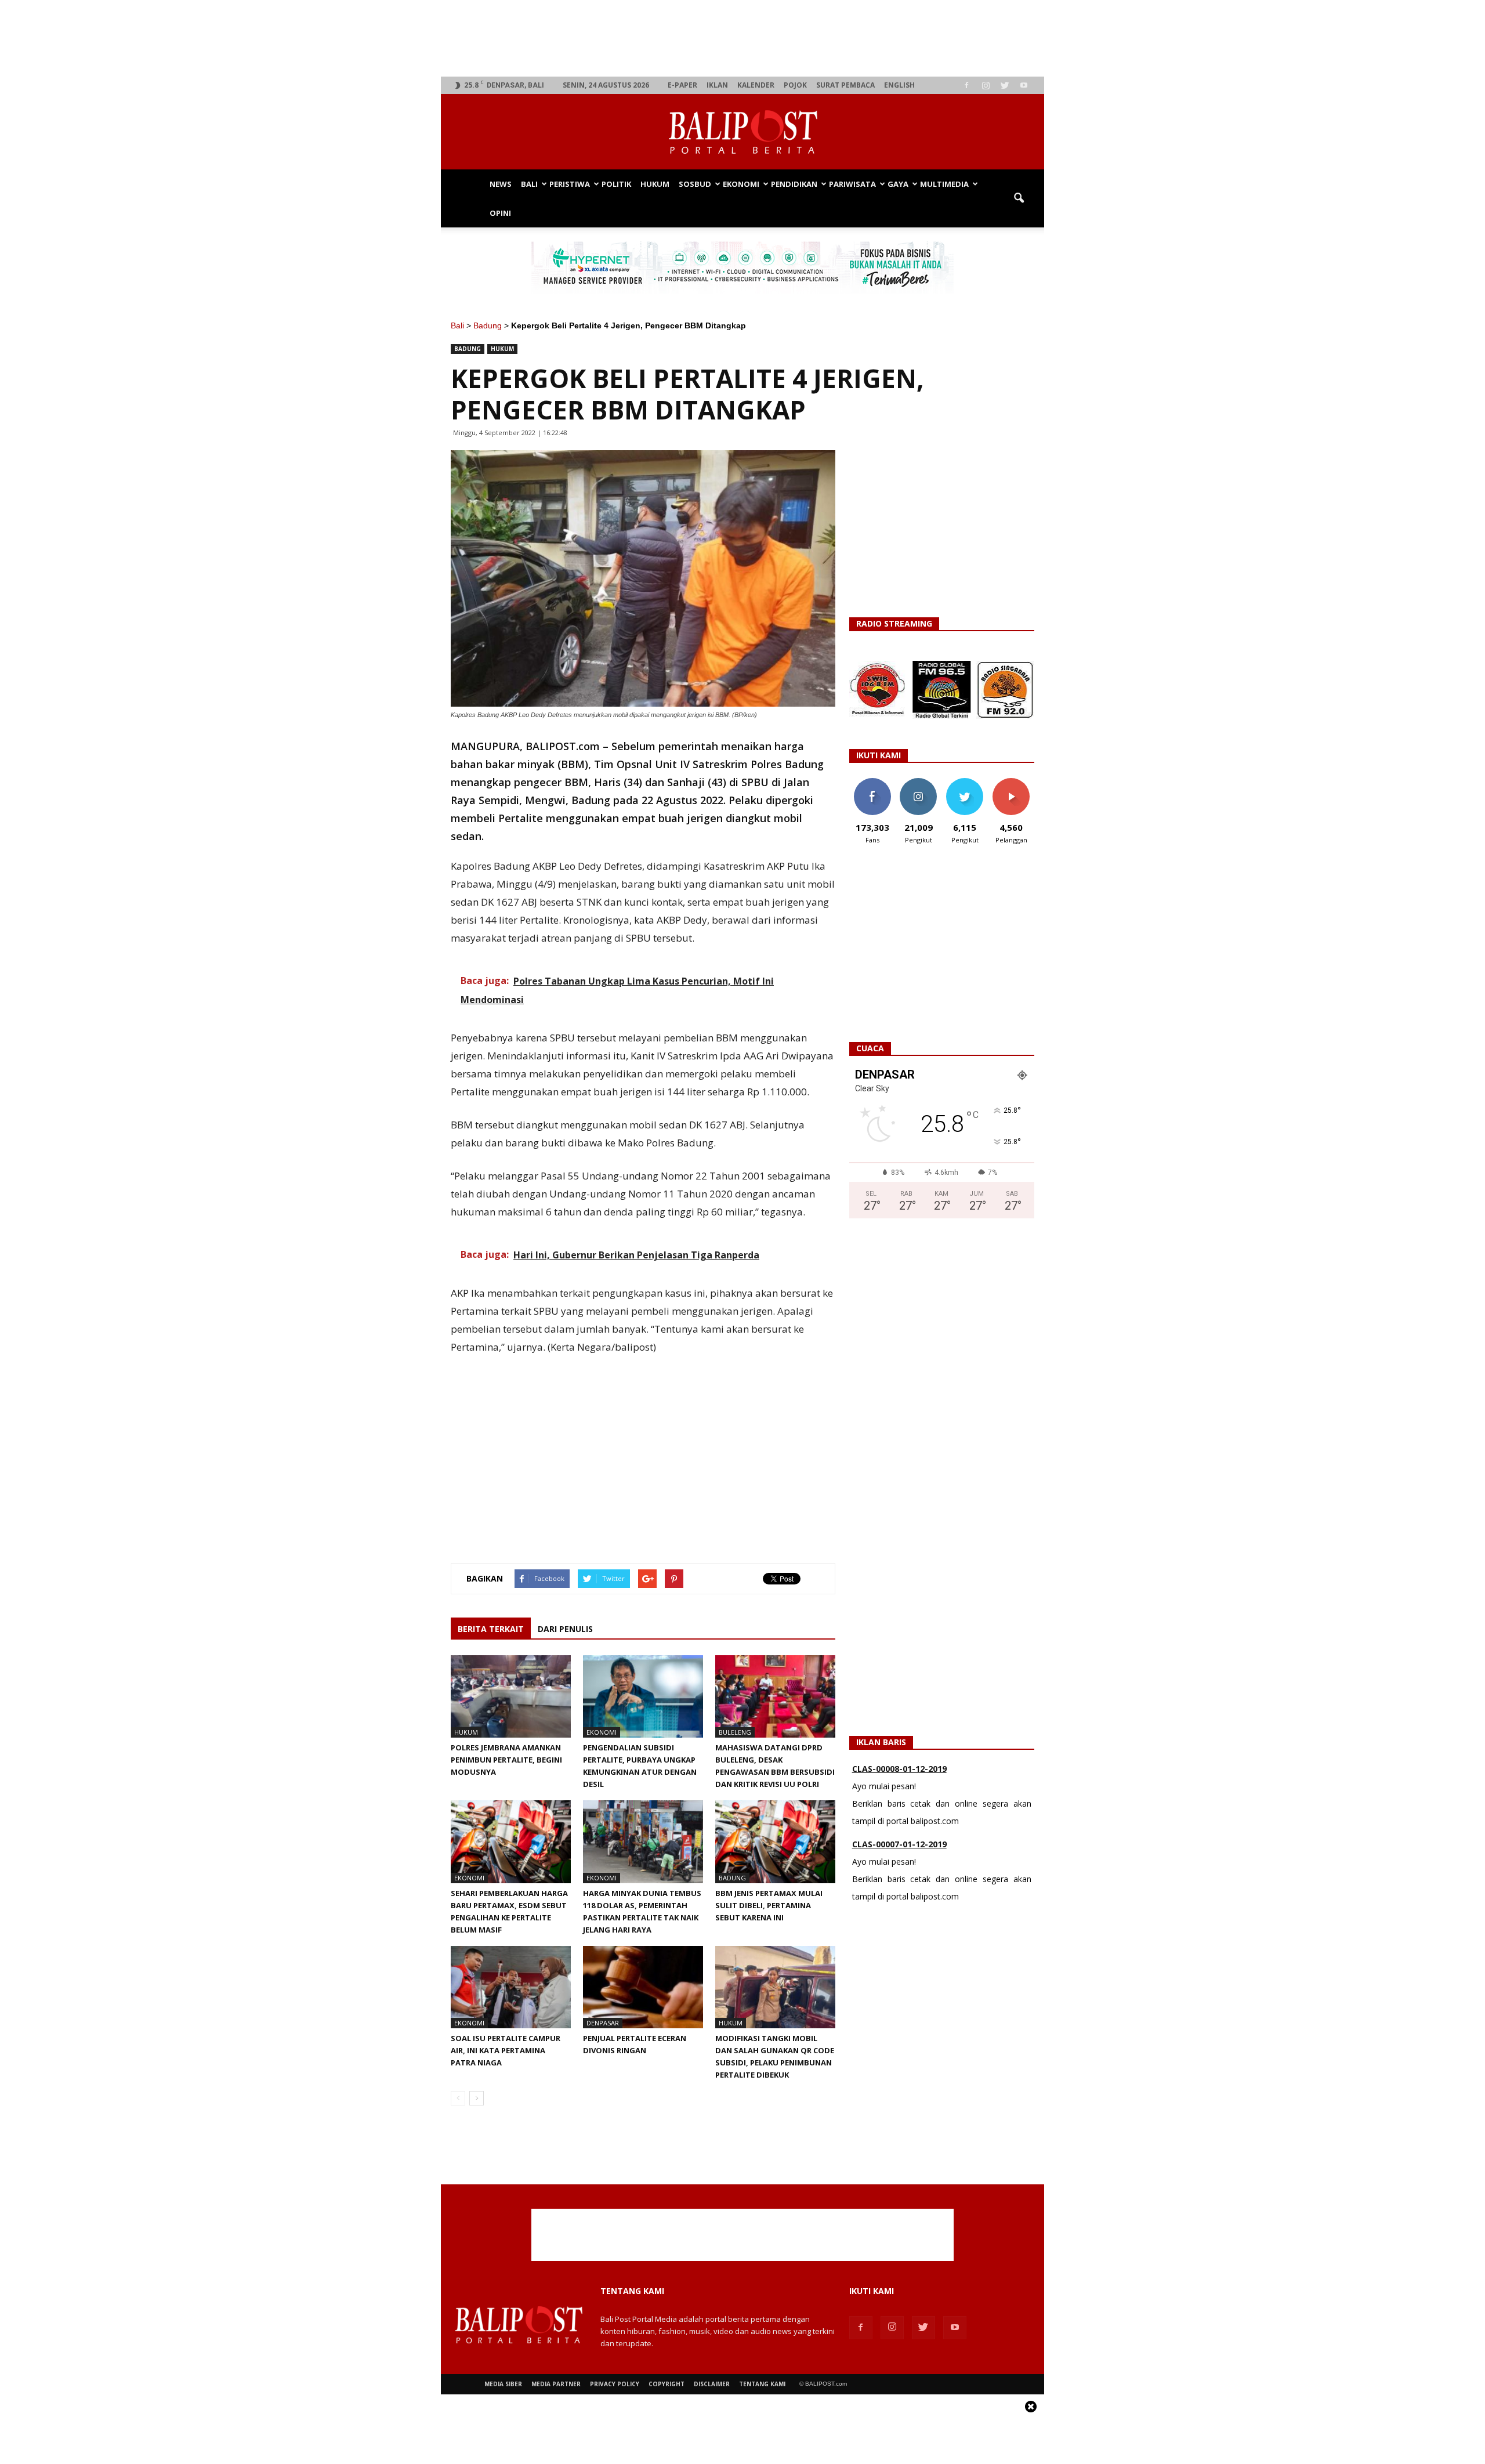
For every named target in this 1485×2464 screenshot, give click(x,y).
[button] (1019, 198)
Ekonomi (741, 184)
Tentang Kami (762, 2384)
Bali (529, 184)
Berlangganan (1016, 782)
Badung (488, 325)
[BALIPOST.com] (742, 132)
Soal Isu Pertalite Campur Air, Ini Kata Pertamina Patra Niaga (506, 2050)
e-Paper (682, 85)
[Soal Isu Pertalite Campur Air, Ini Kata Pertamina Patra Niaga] (511, 1987)
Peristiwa (570, 184)
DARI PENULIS (565, 1629)
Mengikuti (919, 782)
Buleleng (735, 1732)
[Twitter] (1005, 85)
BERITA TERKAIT (491, 1629)
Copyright (667, 2384)
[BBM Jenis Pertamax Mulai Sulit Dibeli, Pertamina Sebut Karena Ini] (775, 1841)
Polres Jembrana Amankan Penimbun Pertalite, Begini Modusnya (506, 1760)
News (501, 184)
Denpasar (603, 2023)
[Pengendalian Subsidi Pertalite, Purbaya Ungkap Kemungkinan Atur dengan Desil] (643, 1696)
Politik (616, 184)
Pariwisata (852, 184)
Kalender (756, 85)
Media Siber (503, 2384)
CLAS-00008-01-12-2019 (899, 1769)
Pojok (795, 85)
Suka (872, 782)
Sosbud (695, 184)
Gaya (898, 184)
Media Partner (556, 2384)
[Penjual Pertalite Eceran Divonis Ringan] (643, 1987)
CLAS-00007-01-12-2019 (899, 1844)
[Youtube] (1024, 85)
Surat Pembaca (845, 85)
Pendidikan (794, 184)
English (899, 85)
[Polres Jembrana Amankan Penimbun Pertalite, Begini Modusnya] (511, 1696)
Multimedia (944, 184)
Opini (500, 213)
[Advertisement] (743, 38)
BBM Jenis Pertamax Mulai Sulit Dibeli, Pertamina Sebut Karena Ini (769, 1905)
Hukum (655, 184)
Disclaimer (712, 2384)
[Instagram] (986, 85)
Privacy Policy (615, 2384)
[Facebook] (966, 85)
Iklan (717, 85)
